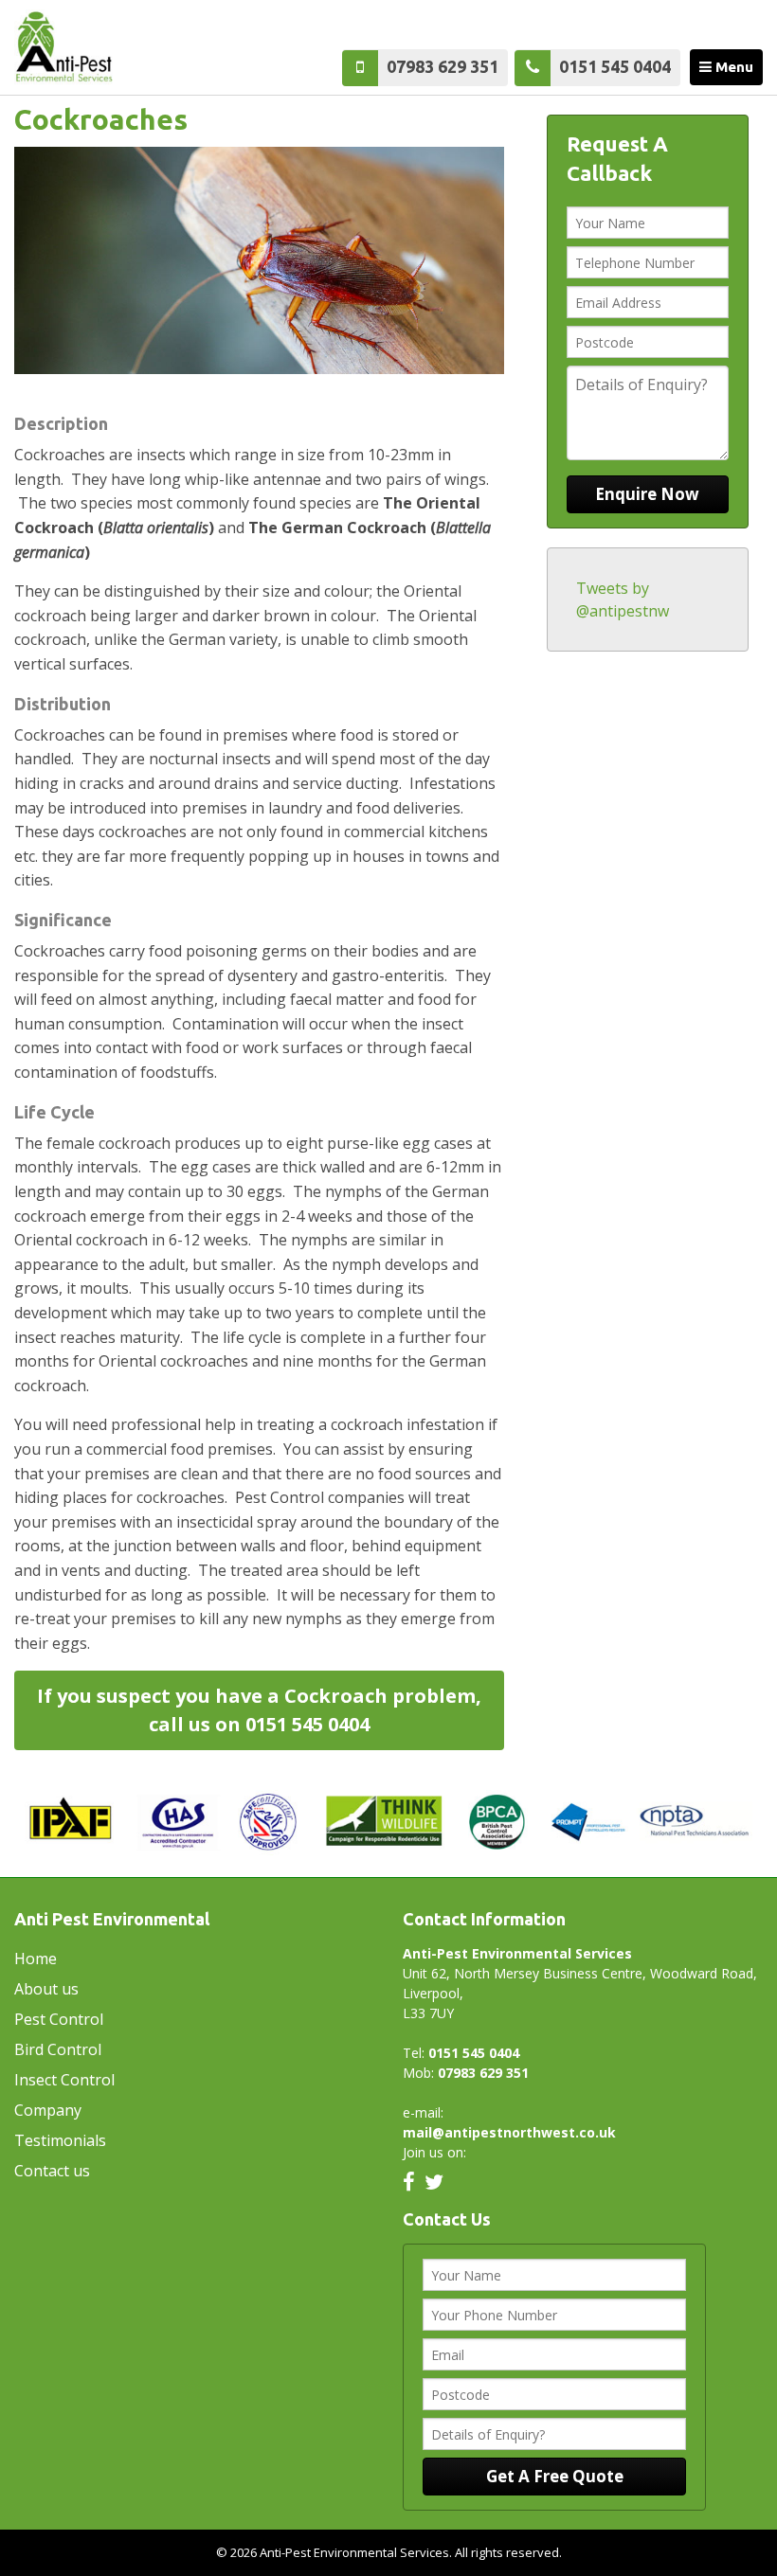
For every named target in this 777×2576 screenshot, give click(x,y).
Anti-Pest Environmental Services (85, 47)
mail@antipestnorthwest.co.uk (509, 2132)
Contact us (52, 2171)
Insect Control (64, 2080)
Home (36, 1959)
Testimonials (60, 2140)
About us (46, 1989)
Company (48, 2110)
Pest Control (59, 2019)
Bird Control (58, 2049)
